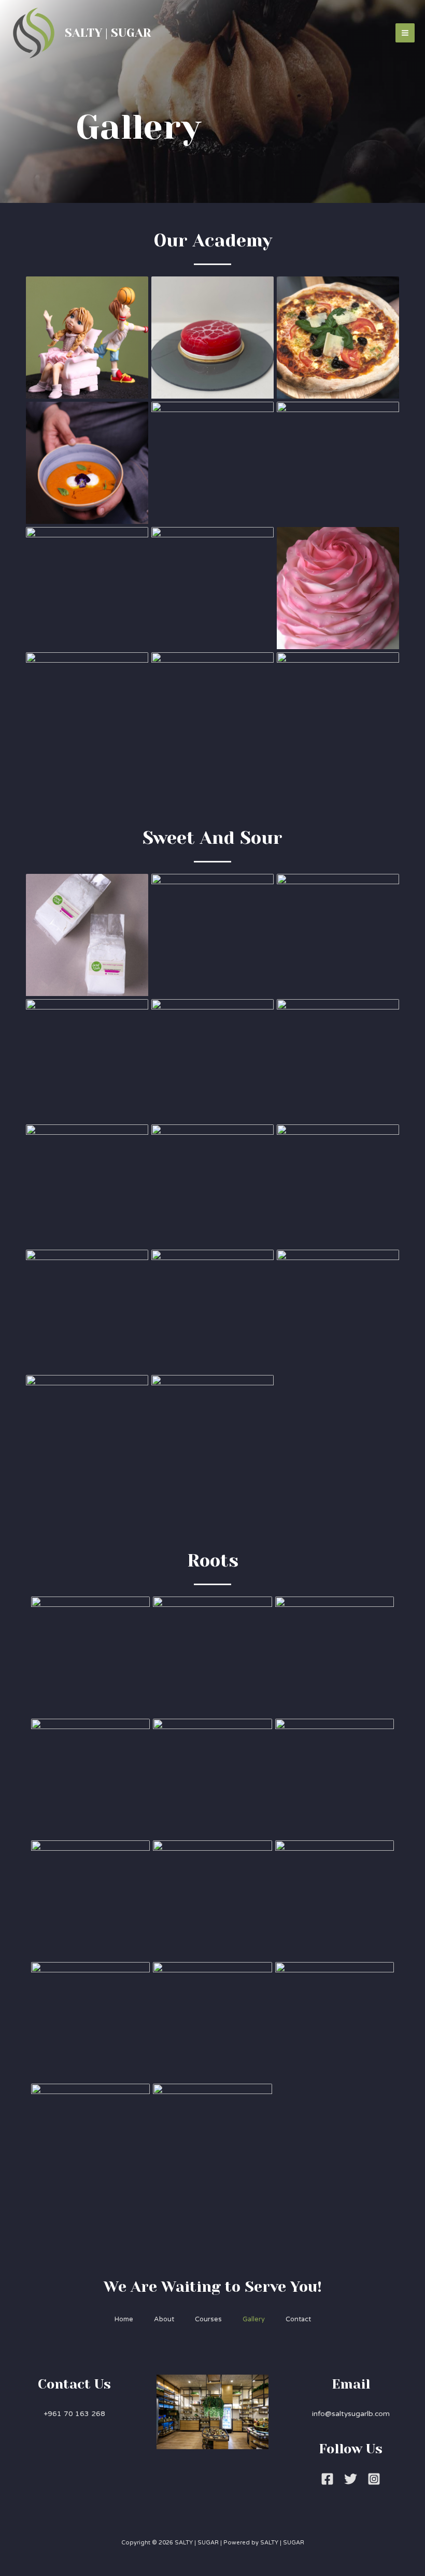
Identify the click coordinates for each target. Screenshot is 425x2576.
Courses (208, 2319)
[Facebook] (327, 2479)
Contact (298, 2319)
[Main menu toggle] (405, 33)
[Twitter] (351, 2479)
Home (124, 2319)
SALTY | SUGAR (108, 33)
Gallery (254, 2319)
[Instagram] (374, 2479)
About (164, 2319)
